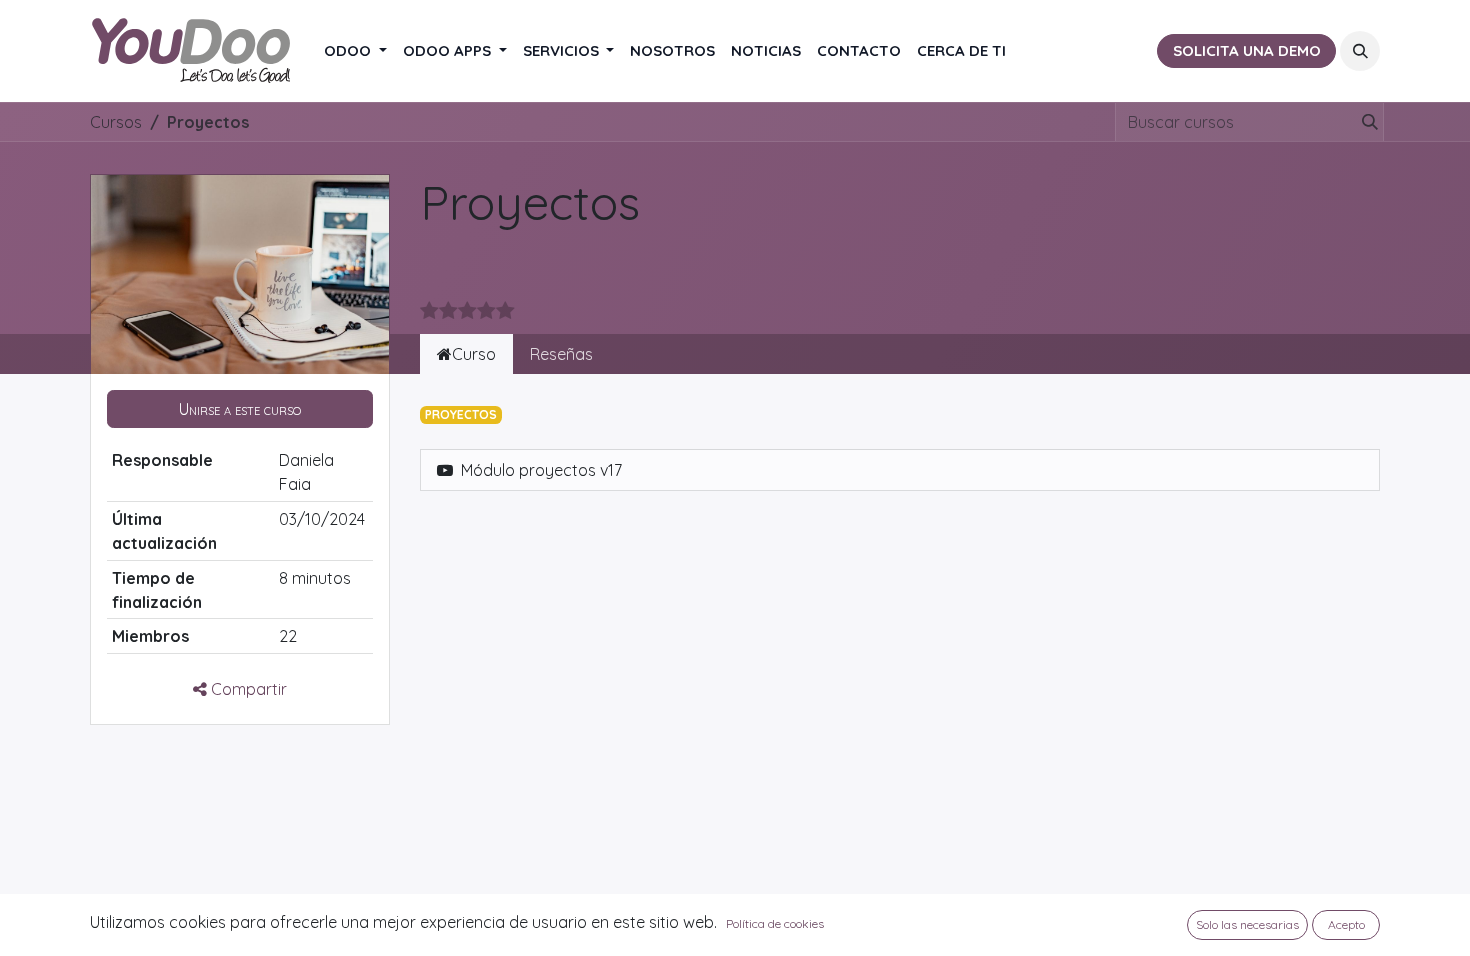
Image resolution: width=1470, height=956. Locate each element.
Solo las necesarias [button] (1247, 924)
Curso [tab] (474, 354)
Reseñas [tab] (561, 354)
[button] (1360, 51)
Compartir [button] (247, 689)
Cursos (116, 122)
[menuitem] (355, 51)
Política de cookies (775, 923)
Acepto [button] (1346, 924)
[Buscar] (1366, 122)
